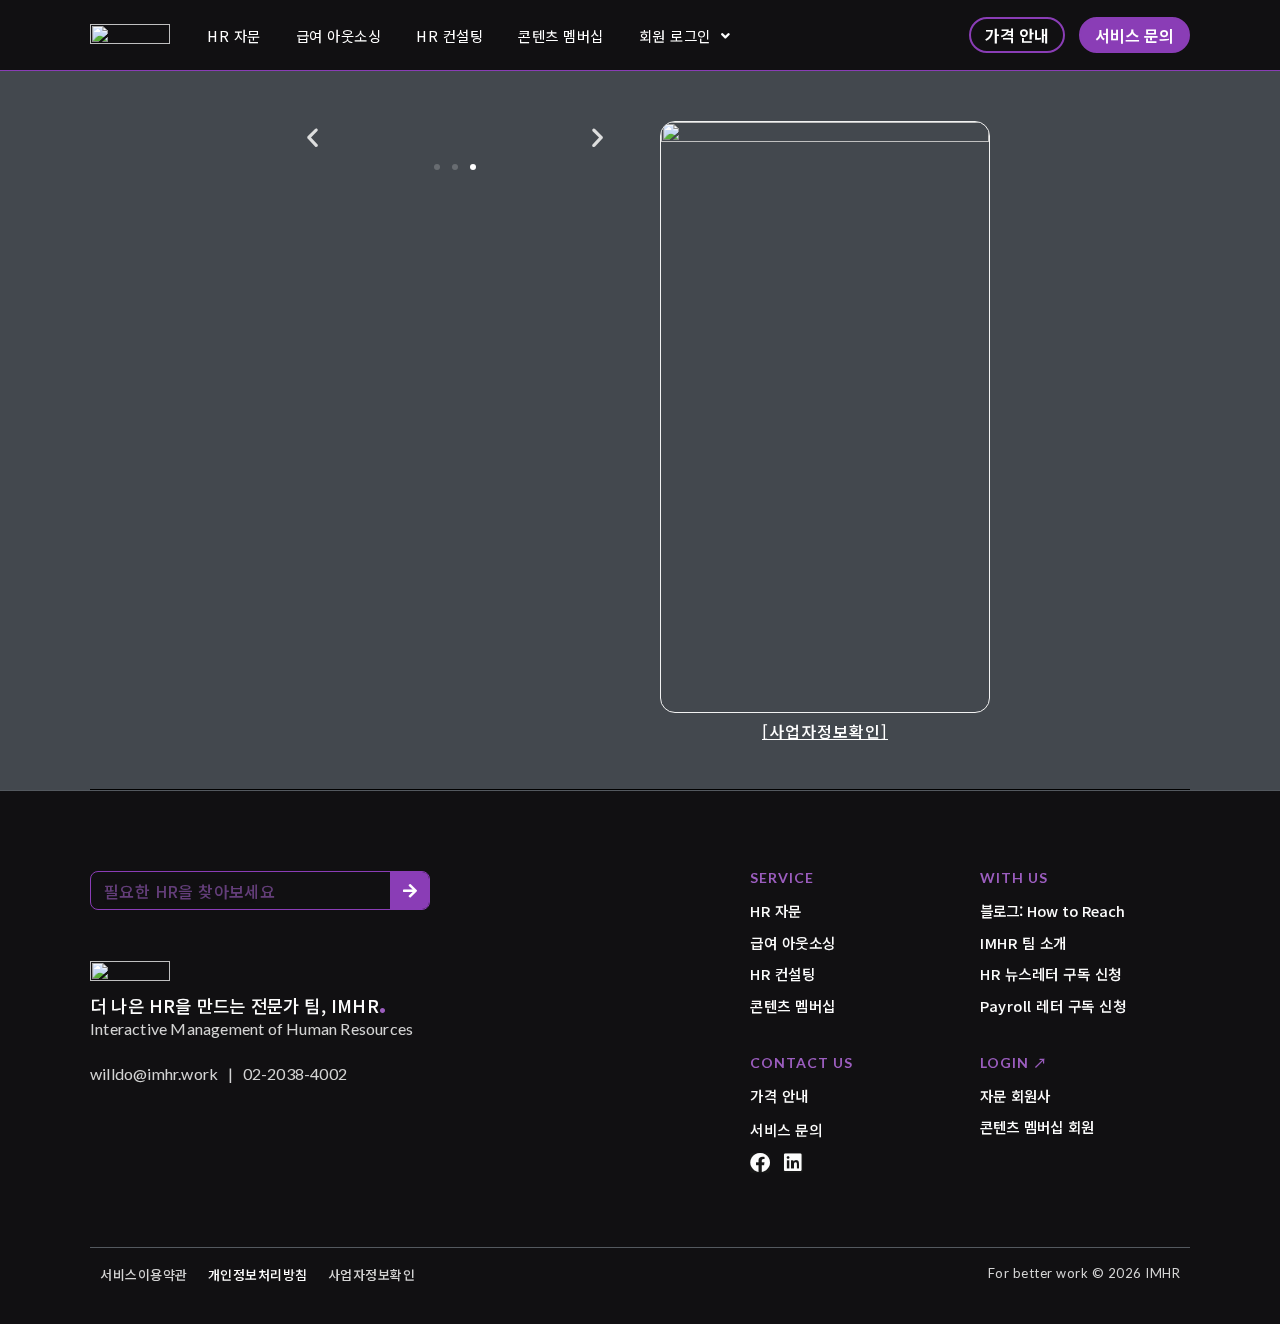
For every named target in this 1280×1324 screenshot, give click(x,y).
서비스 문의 (786, 1129)
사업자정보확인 (372, 1274)
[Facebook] (760, 1163)
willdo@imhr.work (154, 1073)
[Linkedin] (793, 1163)
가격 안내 (779, 1095)
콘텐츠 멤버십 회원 (1037, 1126)
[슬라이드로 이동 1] (437, 167)
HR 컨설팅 (449, 36)
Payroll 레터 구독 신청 (1053, 1005)
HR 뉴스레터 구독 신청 (1051, 973)
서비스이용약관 (144, 1274)
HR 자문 (234, 36)
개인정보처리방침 (258, 1274)
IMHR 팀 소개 (1023, 942)
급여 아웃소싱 (339, 36)
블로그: (1052, 910)
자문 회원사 (1015, 1095)
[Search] (409, 890)
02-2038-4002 (295, 1073)
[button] (312, 137)
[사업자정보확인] (825, 731)
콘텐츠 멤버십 (561, 36)
